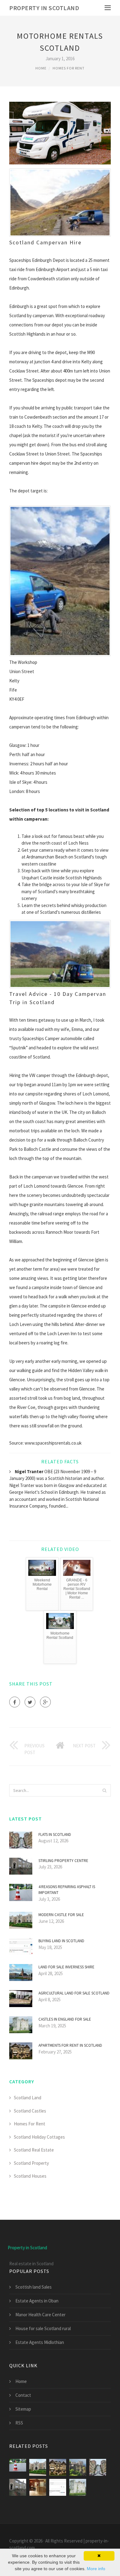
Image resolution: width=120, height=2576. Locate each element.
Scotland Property (31, 2163)
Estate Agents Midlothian (40, 2342)
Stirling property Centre (63, 1861)
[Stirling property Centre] (18, 2487)
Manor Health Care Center (40, 2315)
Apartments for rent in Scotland (70, 2045)
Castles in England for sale (65, 2019)
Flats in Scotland (55, 1834)
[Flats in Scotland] (98, 2467)
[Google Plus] (45, 1702)
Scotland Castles (30, 2111)
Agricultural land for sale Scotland (74, 1993)
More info (96, 2569)
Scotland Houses (30, 2176)
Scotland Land (28, 2098)
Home (41, 68)
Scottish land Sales (34, 2287)
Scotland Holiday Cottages (39, 2137)
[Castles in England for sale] (78, 2487)
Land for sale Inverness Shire (66, 1967)
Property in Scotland (44, 8)
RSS (19, 2423)
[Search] (104, 1790)
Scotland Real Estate (34, 2150)
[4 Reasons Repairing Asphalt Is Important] (18, 2467)
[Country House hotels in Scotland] (38, 2487)
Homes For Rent (69, 68)
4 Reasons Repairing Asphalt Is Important (67, 1890)
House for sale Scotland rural (43, 2328)
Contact (23, 2395)
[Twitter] (30, 1702)
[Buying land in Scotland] (58, 2487)
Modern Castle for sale (61, 1915)
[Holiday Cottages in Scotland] (78, 2467)
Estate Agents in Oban (37, 2301)
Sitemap (23, 2409)
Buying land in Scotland (61, 1941)
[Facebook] (15, 1702)
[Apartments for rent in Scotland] (58, 2467)
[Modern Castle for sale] (38, 2467)
